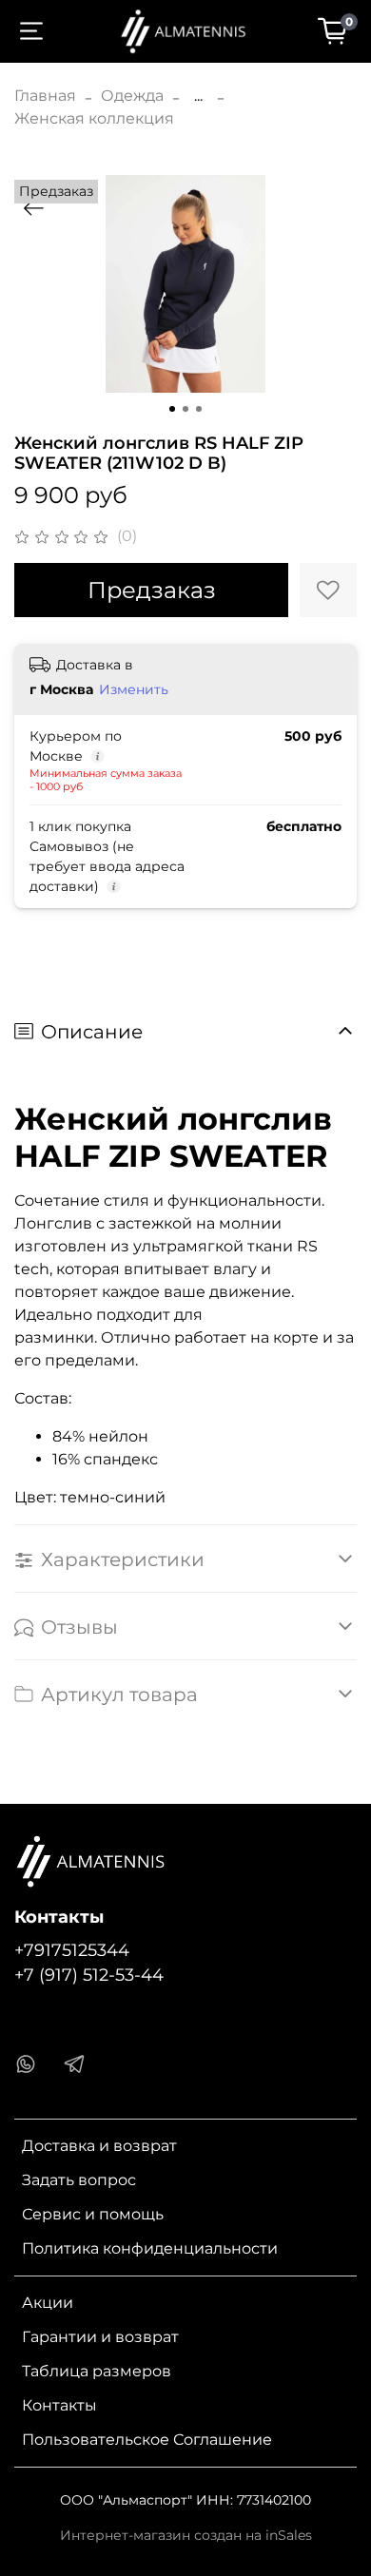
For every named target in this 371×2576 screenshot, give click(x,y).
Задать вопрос (79, 2180)
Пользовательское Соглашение (147, 2440)
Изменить (134, 689)
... (198, 96)
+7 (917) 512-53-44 (89, 1975)
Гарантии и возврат (100, 2337)
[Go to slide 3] (199, 409)
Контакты (59, 2405)
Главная (45, 96)
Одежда (132, 96)
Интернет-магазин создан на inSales (186, 2535)
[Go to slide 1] (172, 409)
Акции (48, 2303)
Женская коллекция (94, 118)
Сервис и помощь (93, 2214)
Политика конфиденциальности (150, 2248)
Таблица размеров (97, 2371)
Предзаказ (152, 590)
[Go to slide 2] (185, 409)
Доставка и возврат (99, 2146)
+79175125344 (72, 1950)
